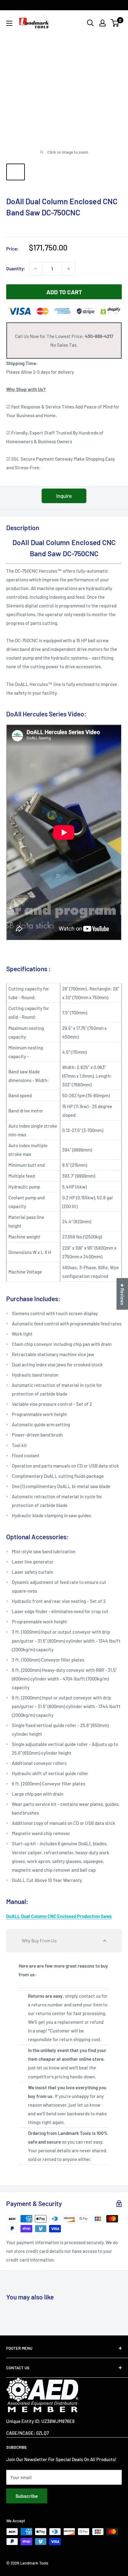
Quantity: (16, 268)
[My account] (103, 23)
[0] (115, 23)
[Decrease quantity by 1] (36, 269)
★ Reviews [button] (122, 1294)
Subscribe (27, 2496)
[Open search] (90, 23)
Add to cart (64, 292)
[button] (64, 1941)
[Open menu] (9, 23)
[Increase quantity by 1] (69, 269)
